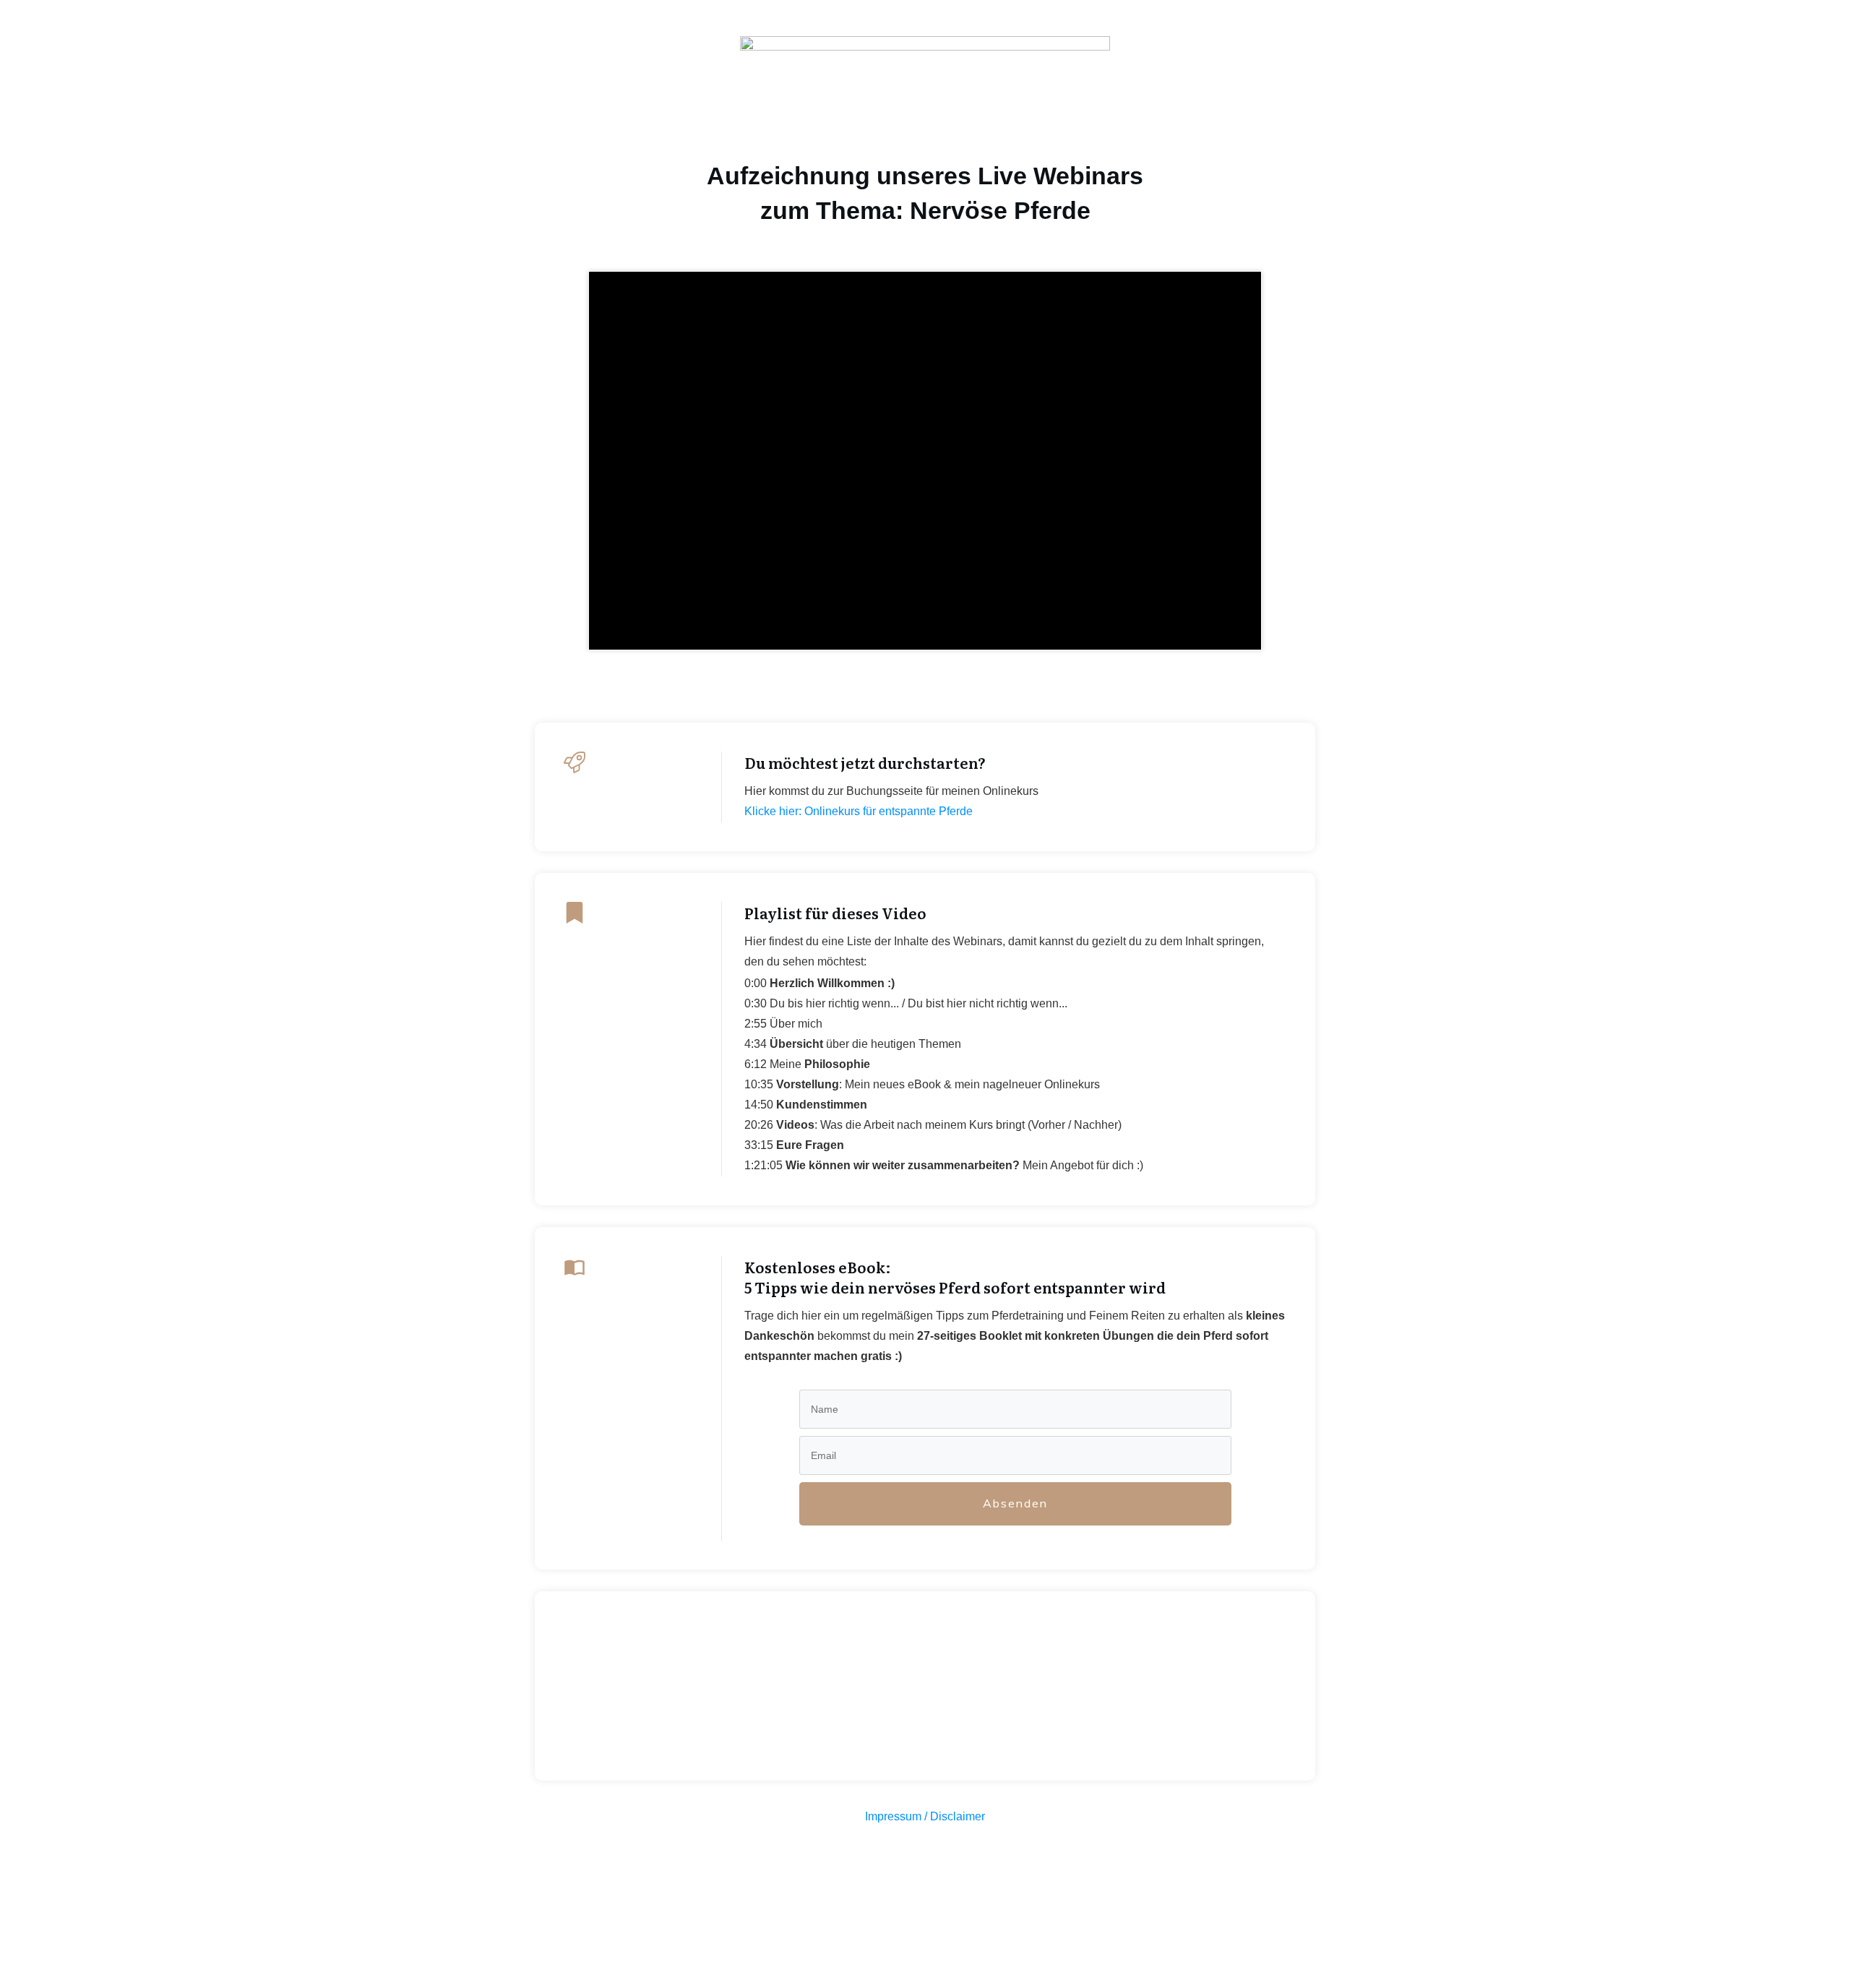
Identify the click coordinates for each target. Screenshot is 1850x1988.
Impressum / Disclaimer (925, 1816)
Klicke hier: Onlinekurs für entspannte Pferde (859, 811)
